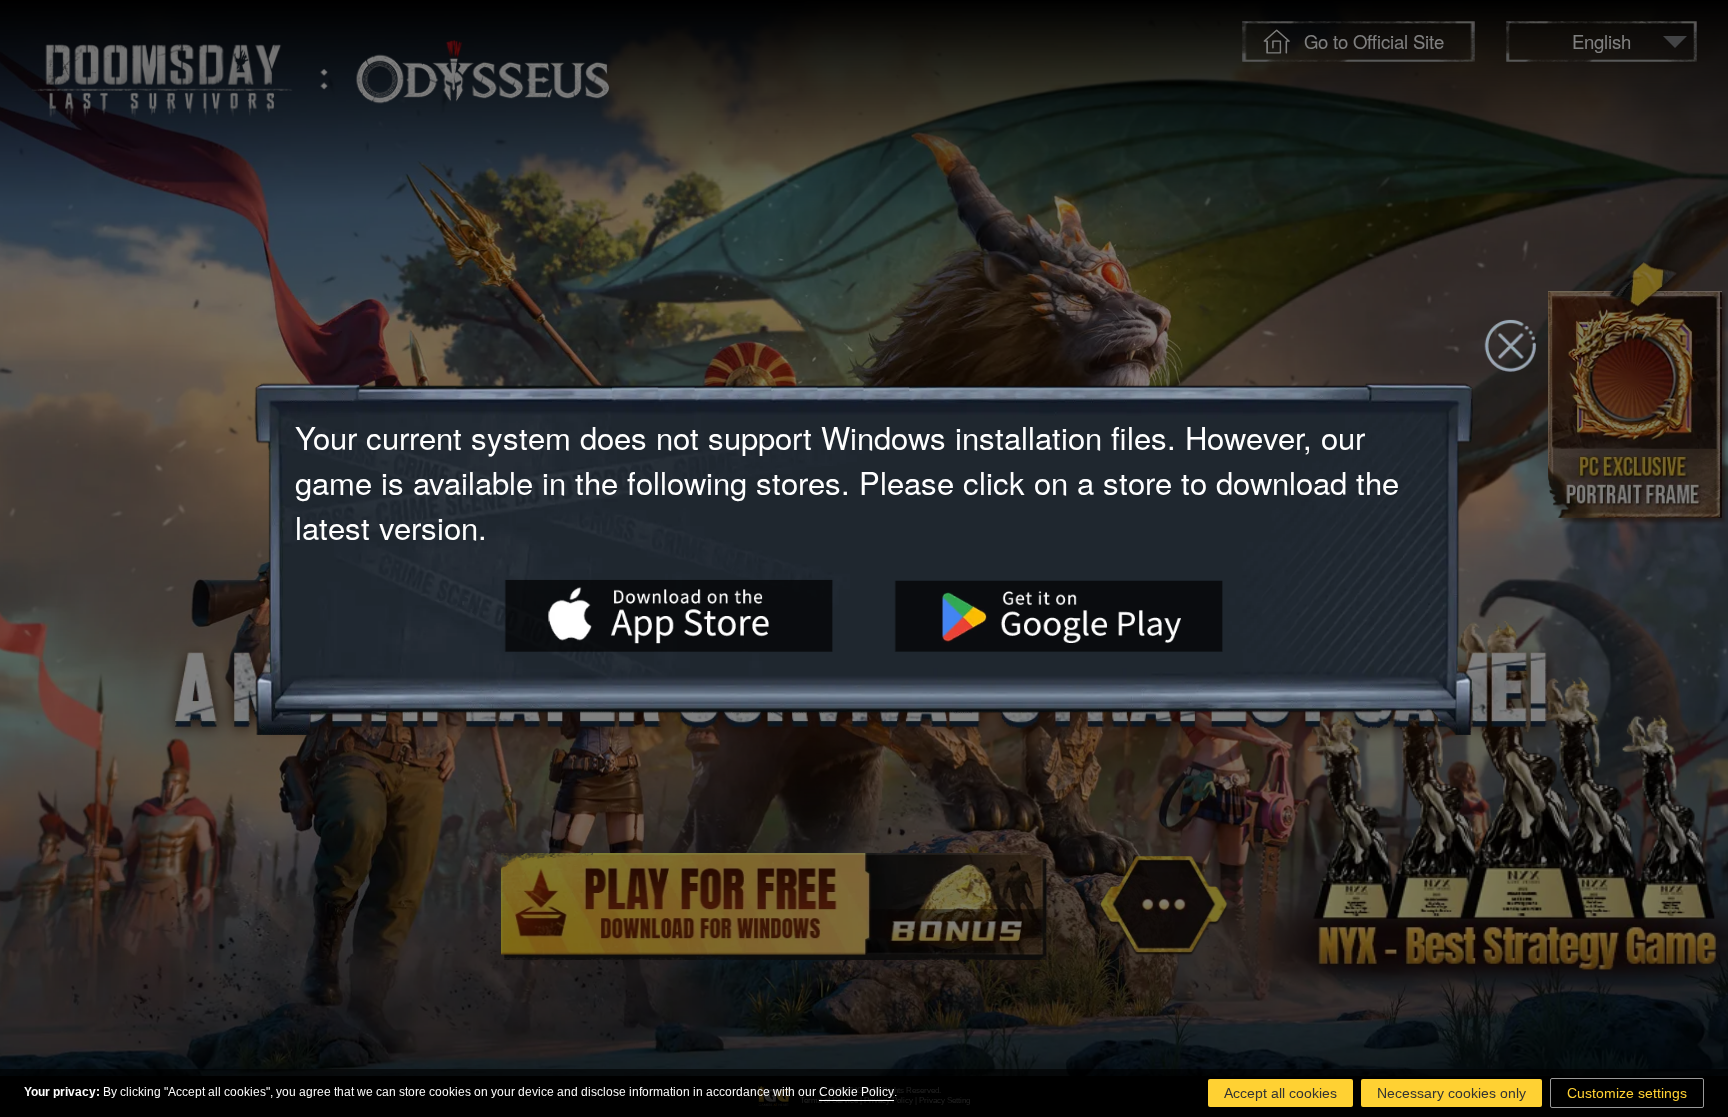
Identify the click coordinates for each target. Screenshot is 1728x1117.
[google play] (1059, 615)
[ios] (669, 615)
